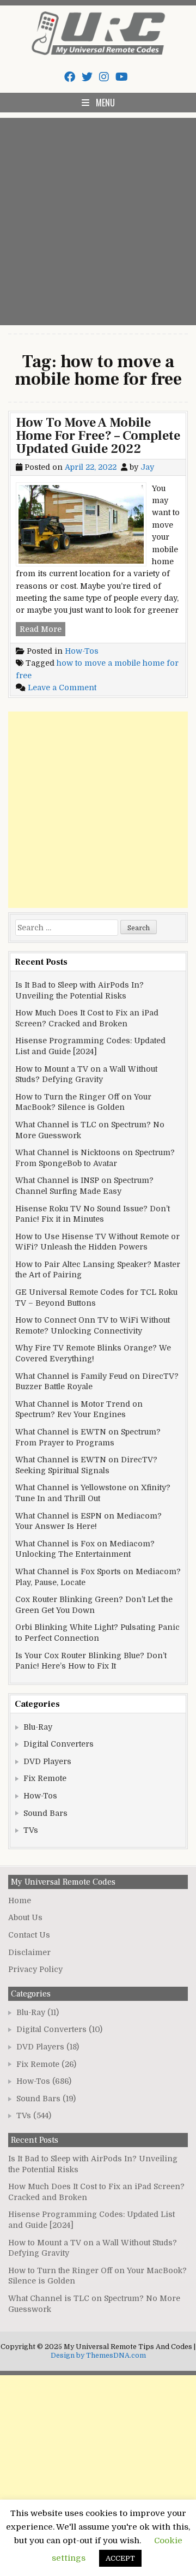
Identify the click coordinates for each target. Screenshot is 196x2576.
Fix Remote (45, 1778)
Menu (105, 103)
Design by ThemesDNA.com (98, 2356)
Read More (42, 630)
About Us (25, 1917)
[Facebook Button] (70, 77)
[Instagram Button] (104, 77)
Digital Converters (59, 1744)
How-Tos (82, 651)
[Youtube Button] (122, 77)
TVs (31, 1830)
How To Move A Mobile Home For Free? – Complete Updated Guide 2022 (98, 436)
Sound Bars (45, 1813)
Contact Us (29, 1935)
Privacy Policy (35, 1969)
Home (20, 1900)
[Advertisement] (98, 222)
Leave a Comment (62, 688)
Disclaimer (29, 1952)
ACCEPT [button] (120, 2558)
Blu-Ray (38, 1727)
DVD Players (47, 1761)
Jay (147, 467)
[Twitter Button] (87, 77)
